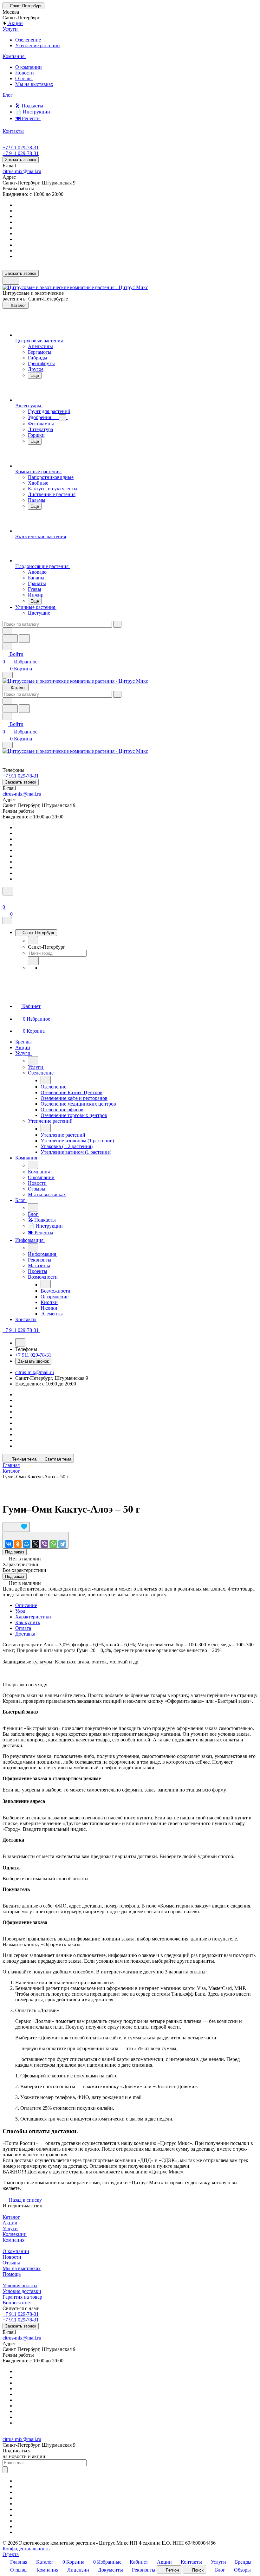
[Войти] (5, 899)
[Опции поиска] (7, 631)
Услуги (10, 2228)
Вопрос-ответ (17, 2303)
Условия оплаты (20, 2285)
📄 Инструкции (33, 112)
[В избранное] (16, 1527)
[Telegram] (62, 1544)
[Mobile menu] (8, 745)
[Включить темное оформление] (11, 281)
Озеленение (28, 40)
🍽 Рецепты (28, 118)
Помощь (12, 2274)
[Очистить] (117, 624)
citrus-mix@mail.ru (22, 171)
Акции (10, 2223)
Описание (26, 1605)
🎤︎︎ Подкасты (29, 106)
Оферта (11, 2554)
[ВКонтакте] (9, 1544)
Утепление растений (38, 45)
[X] (36, 1544)
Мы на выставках (34, 84)
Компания (13, 2240)
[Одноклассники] (18, 1544)
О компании (29, 67)
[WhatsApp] (53, 1544)
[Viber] (44, 1544)
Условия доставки (22, 2291)
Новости (25, 73)
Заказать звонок (21, 160)
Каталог (11, 2217)
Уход (20, 1611)
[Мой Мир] (27, 1544)
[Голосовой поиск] (10, 639)
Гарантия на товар (22, 2297)
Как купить (28, 1622)
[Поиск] (8, 891)
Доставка (25, 1634)
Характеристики (33, 1617)
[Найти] (24, 639)
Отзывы (24, 78)
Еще (35, 375)
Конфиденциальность (26, 2549)
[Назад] (33, 940)
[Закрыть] (7, 921)
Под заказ (15, 1552)
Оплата (23, 1628)
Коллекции (15, 2234)
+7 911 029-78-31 (21, 148)
